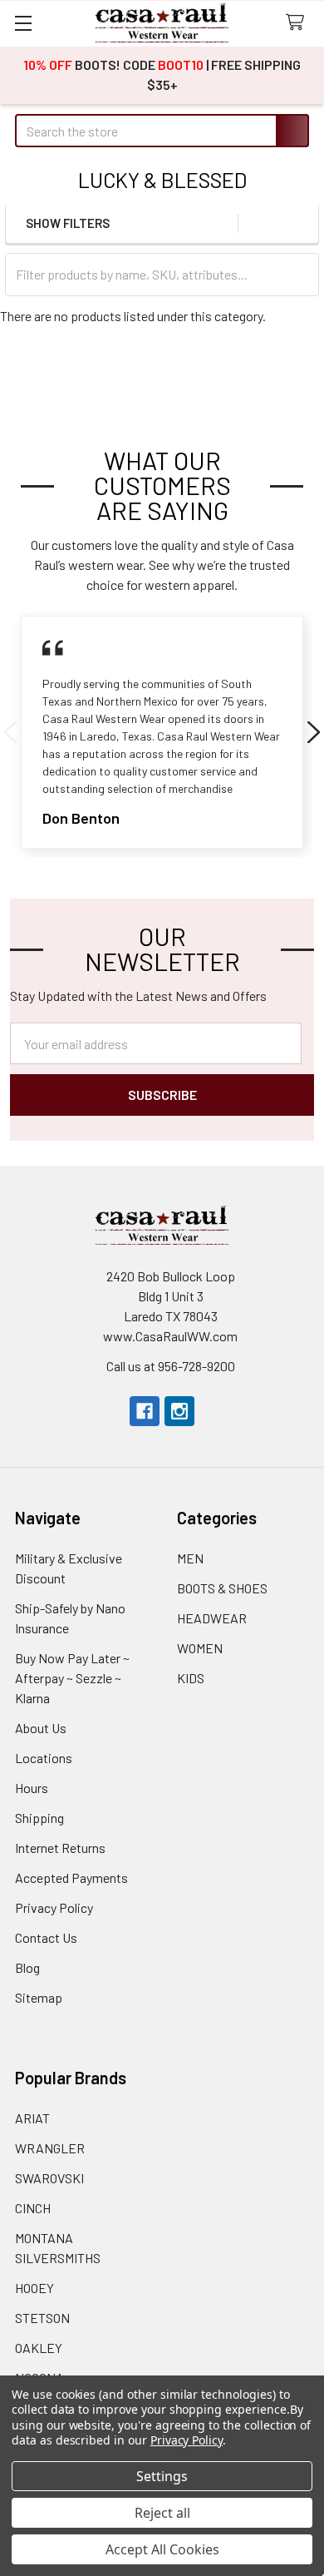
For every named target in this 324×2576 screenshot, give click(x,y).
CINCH (33, 2208)
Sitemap (39, 1997)
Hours (32, 1788)
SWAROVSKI (49, 2178)
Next (314, 732)
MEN (190, 1558)
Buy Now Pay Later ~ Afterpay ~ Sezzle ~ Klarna (72, 1678)
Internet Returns (60, 1848)
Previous (10, 732)
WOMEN (200, 1648)
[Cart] (299, 23)
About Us (41, 1728)
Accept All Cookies (162, 2549)
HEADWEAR (212, 1618)
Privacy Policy (54, 1907)
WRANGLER (50, 2148)
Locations (44, 1758)
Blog (27, 1967)
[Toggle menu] (23, 23)
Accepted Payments (71, 1878)
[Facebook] (145, 1411)
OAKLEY (39, 2348)
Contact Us (46, 1937)
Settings (162, 2476)
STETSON (42, 2318)
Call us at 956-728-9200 (171, 1366)
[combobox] (162, 131)
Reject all (162, 2513)
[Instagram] (179, 1411)
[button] (301, 223)
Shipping (39, 1818)
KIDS (191, 1678)
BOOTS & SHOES (222, 1588)
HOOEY (34, 2288)
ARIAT (32, 2118)
